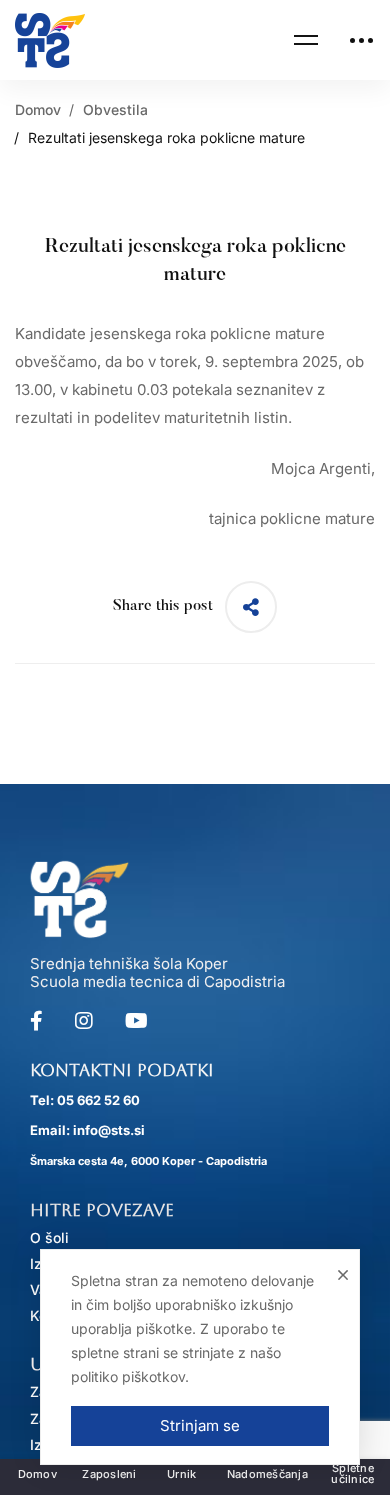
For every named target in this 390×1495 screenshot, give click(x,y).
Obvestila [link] (115, 109)
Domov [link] (38, 109)
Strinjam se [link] (200, 1425)
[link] (50, 40)
